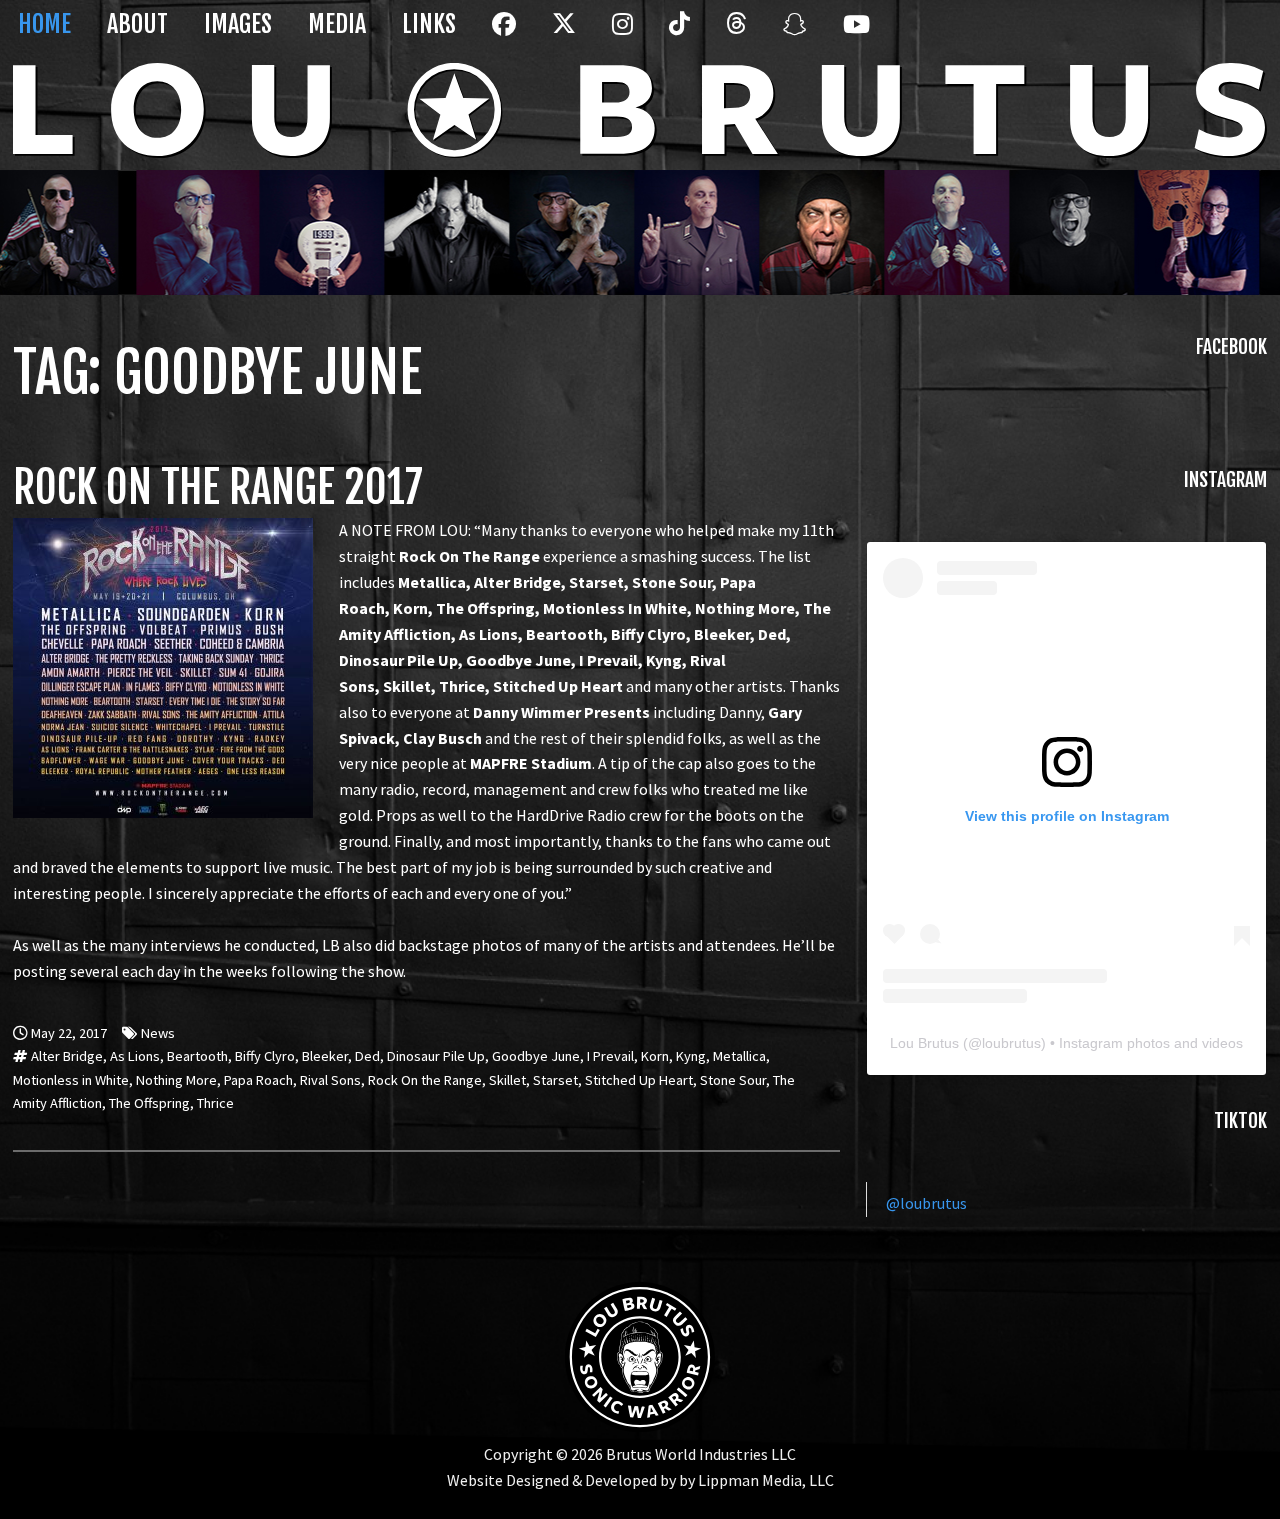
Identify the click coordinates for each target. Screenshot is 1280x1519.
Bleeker (325, 1056)
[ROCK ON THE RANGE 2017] (163, 530)
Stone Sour (733, 1080)
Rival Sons (330, 1080)
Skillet (507, 1080)
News (158, 1033)
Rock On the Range (425, 1080)
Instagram (621, 36)
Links (429, 24)
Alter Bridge (67, 1056)
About (137, 24)
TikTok (678, 36)
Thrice (215, 1103)
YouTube (852, 36)
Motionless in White (71, 1080)
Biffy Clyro (265, 1056)
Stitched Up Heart (639, 1080)
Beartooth (197, 1056)
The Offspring (149, 1103)
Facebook (501, 36)
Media (337, 24)
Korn (655, 1056)
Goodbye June (536, 1056)
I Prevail (610, 1056)
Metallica (739, 1056)
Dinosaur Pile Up (436, 1056)
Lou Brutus (924, 1043)
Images (238, 24)
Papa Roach (258, 1080)
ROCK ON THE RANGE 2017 (218, 487)
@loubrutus (926, 1203)
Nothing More (176, 1080)
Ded (367, 1056)
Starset (555, 1080)
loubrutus (1011, 1043)
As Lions (135, 1056)
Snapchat (792, 36)
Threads (735, 36)
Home (44, 24)
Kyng (691, 1056)
